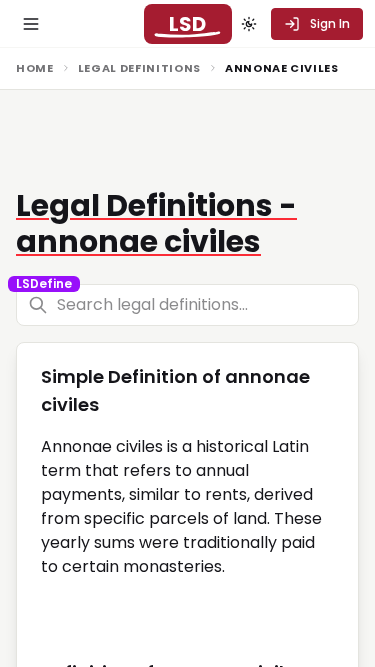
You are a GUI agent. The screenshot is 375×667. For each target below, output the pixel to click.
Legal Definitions (139, 68)
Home (35, 68)
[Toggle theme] (249, 24)
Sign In (330, 23)
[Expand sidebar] (31, 24)
